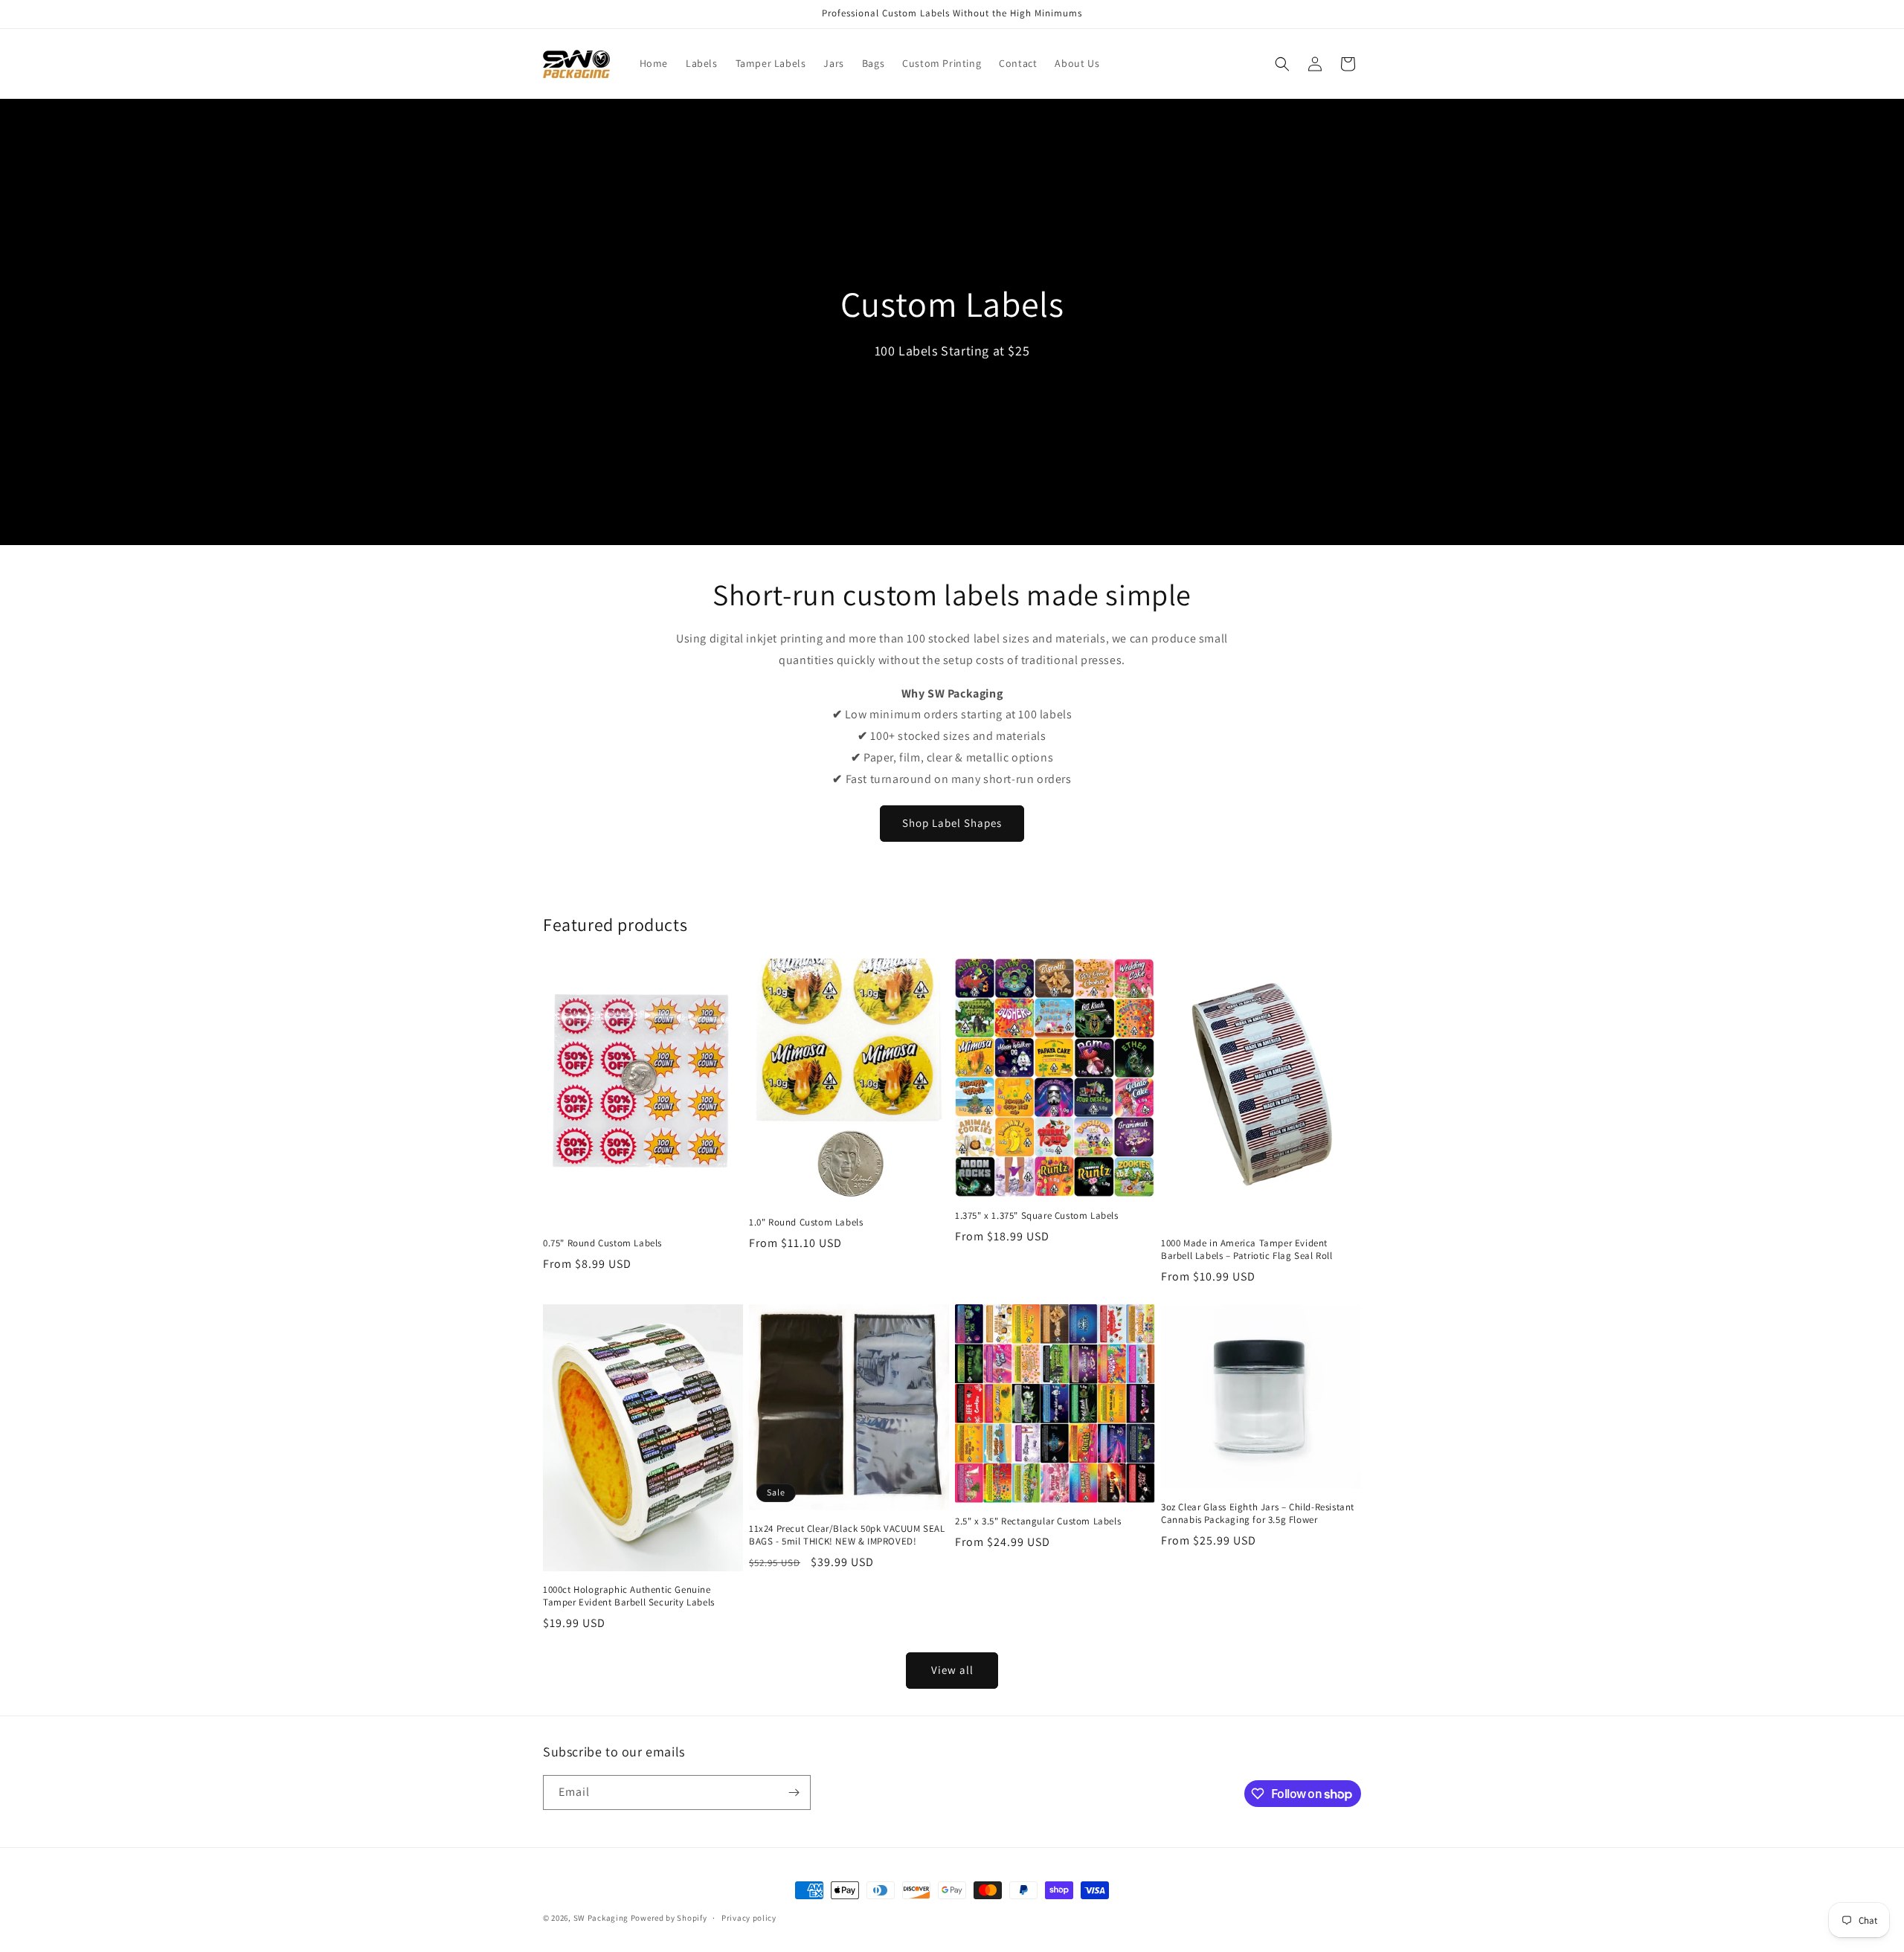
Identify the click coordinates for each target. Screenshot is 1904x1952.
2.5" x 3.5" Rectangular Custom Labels (1038, 1521)
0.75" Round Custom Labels (602, 1243)
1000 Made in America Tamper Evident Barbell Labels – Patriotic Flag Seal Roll (1247, 1250)
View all (952, 1670)
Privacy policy (749, 1918)
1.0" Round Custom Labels (806, 1223)
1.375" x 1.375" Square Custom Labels (1037, 1216)
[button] (1282, 64)
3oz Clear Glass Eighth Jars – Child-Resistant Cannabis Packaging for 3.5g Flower (1258, 1514)
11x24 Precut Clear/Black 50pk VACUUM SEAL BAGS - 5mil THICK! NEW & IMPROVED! (847, 1535)
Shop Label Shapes (952, 823)
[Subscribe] (794, 1792)
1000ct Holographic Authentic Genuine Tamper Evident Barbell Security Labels (629, 1596)
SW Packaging (601, 1918)
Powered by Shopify (669, 1918)
